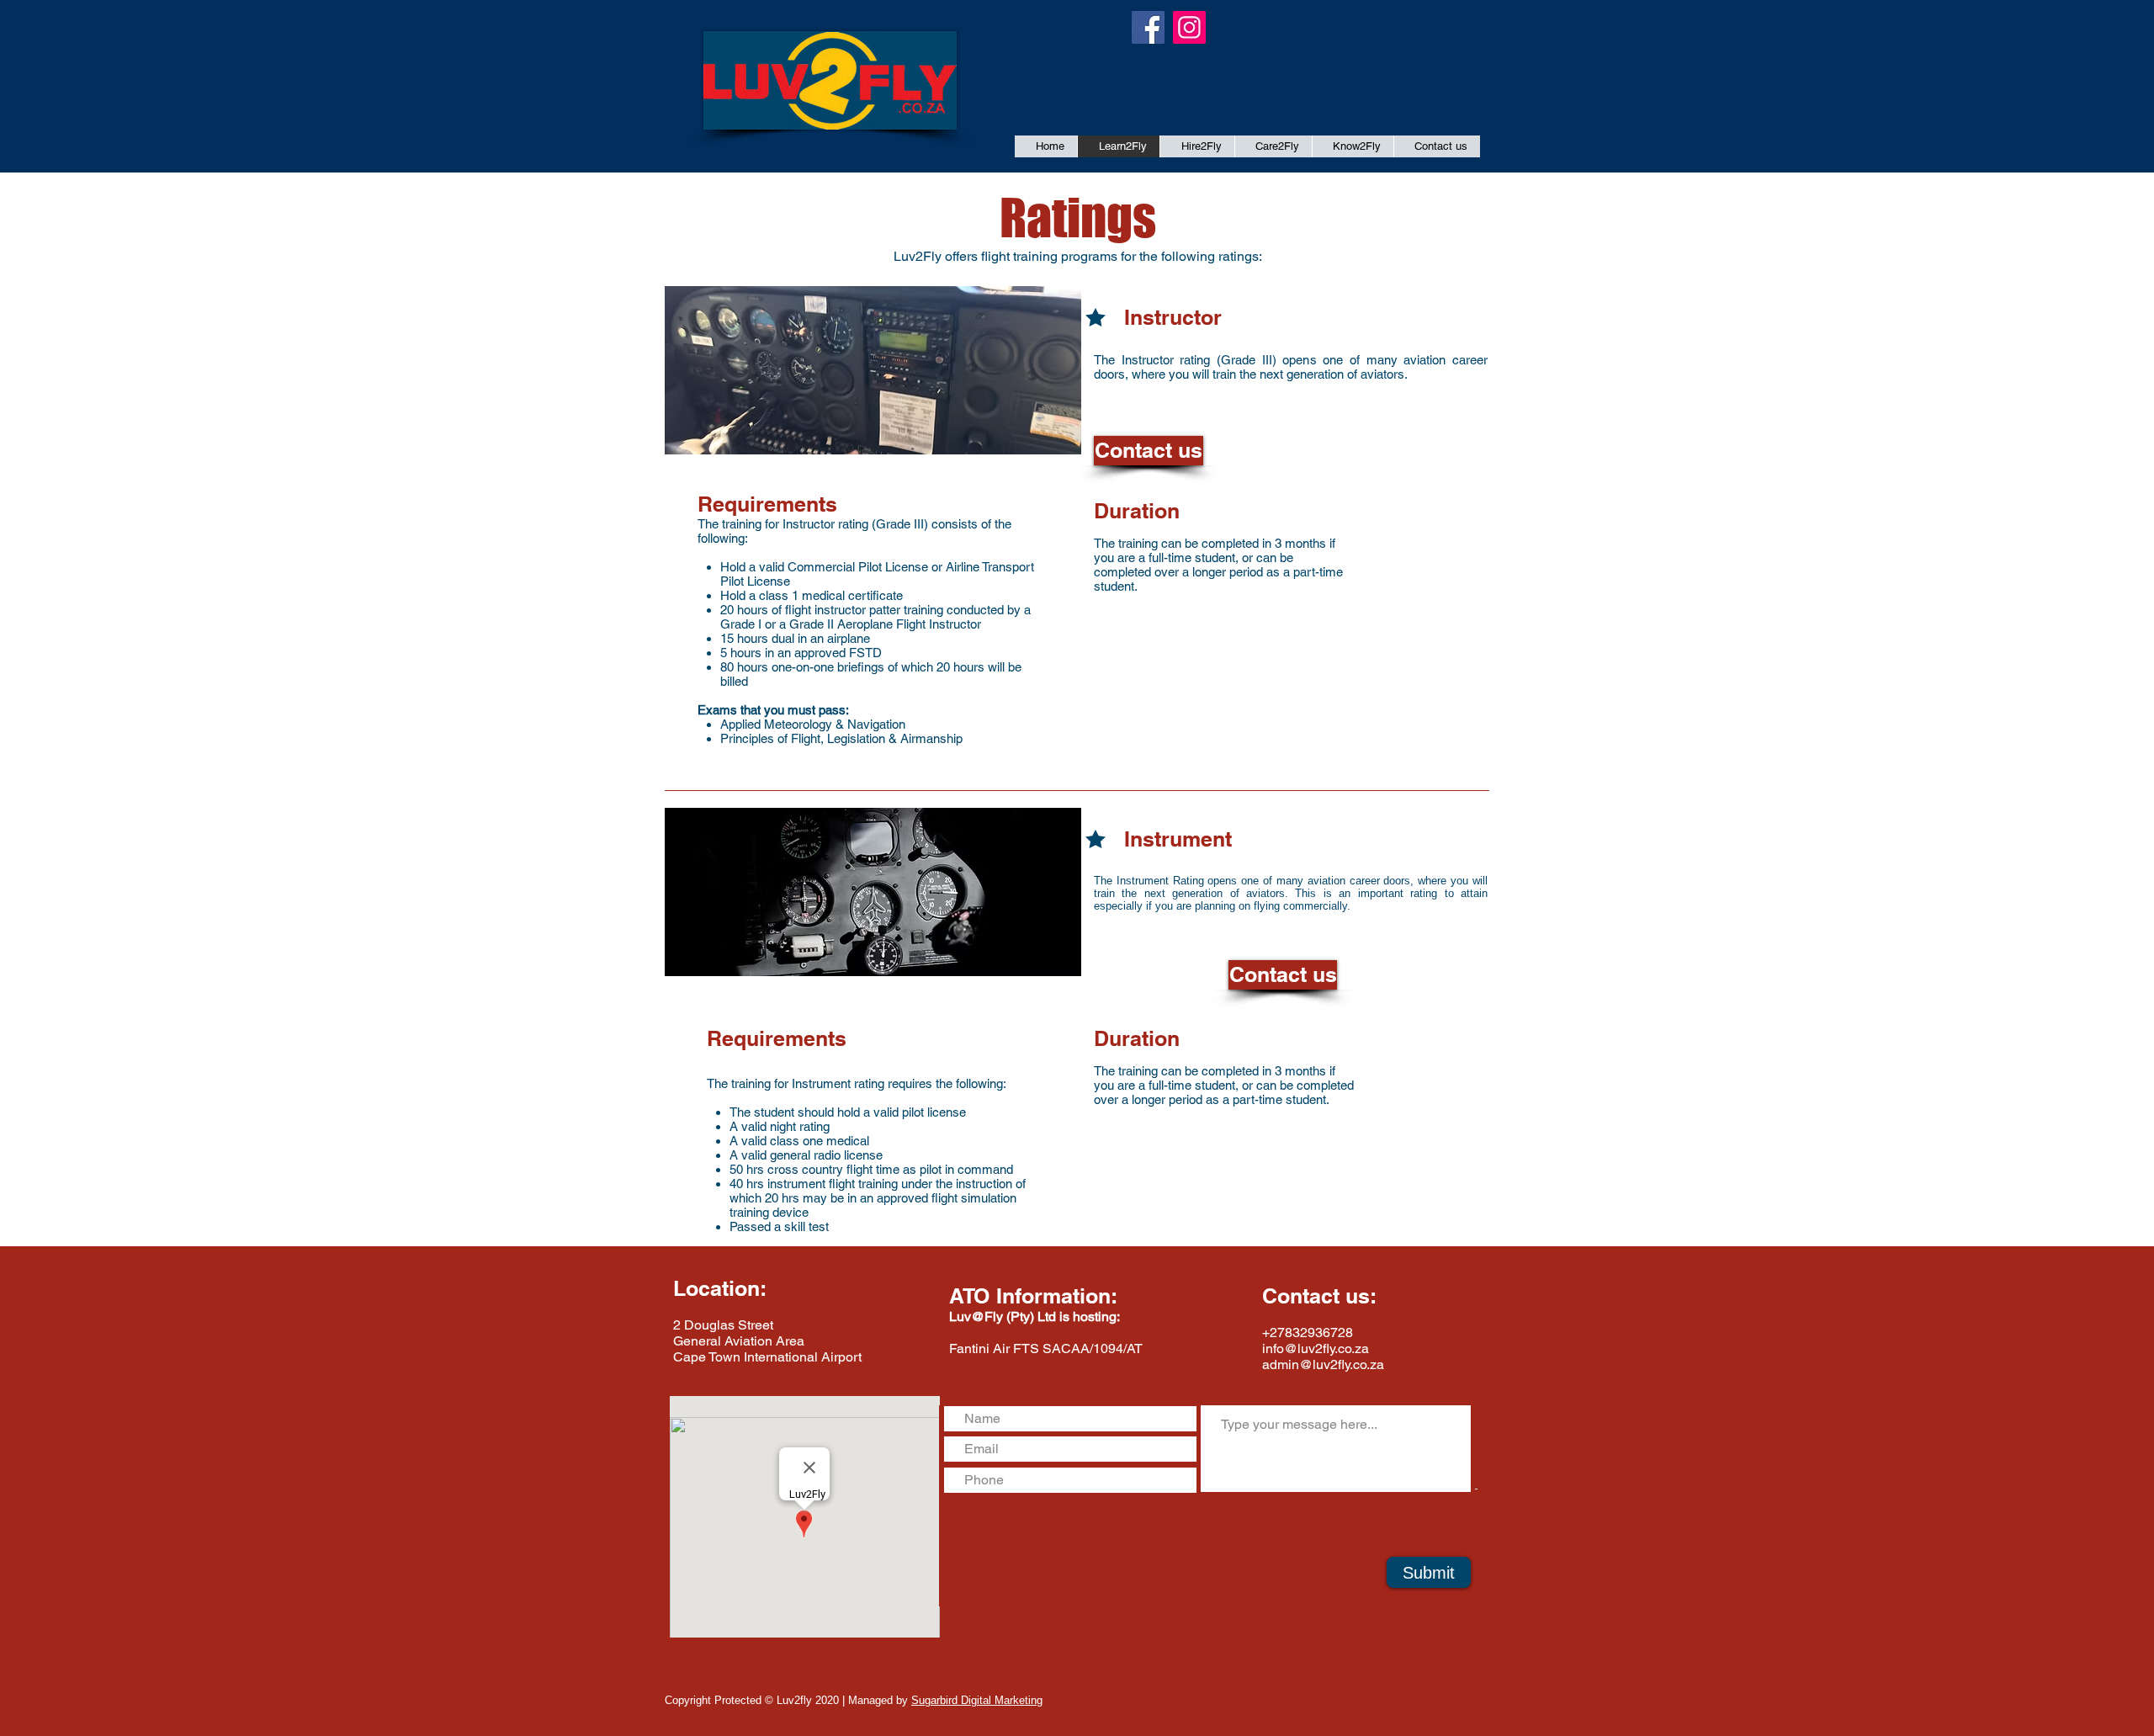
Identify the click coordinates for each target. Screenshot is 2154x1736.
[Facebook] (1148, 27)
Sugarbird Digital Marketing (977, 1700)
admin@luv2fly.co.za (1323, 1364)
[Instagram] (1189, 27)
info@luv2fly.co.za (1316, 1348)
